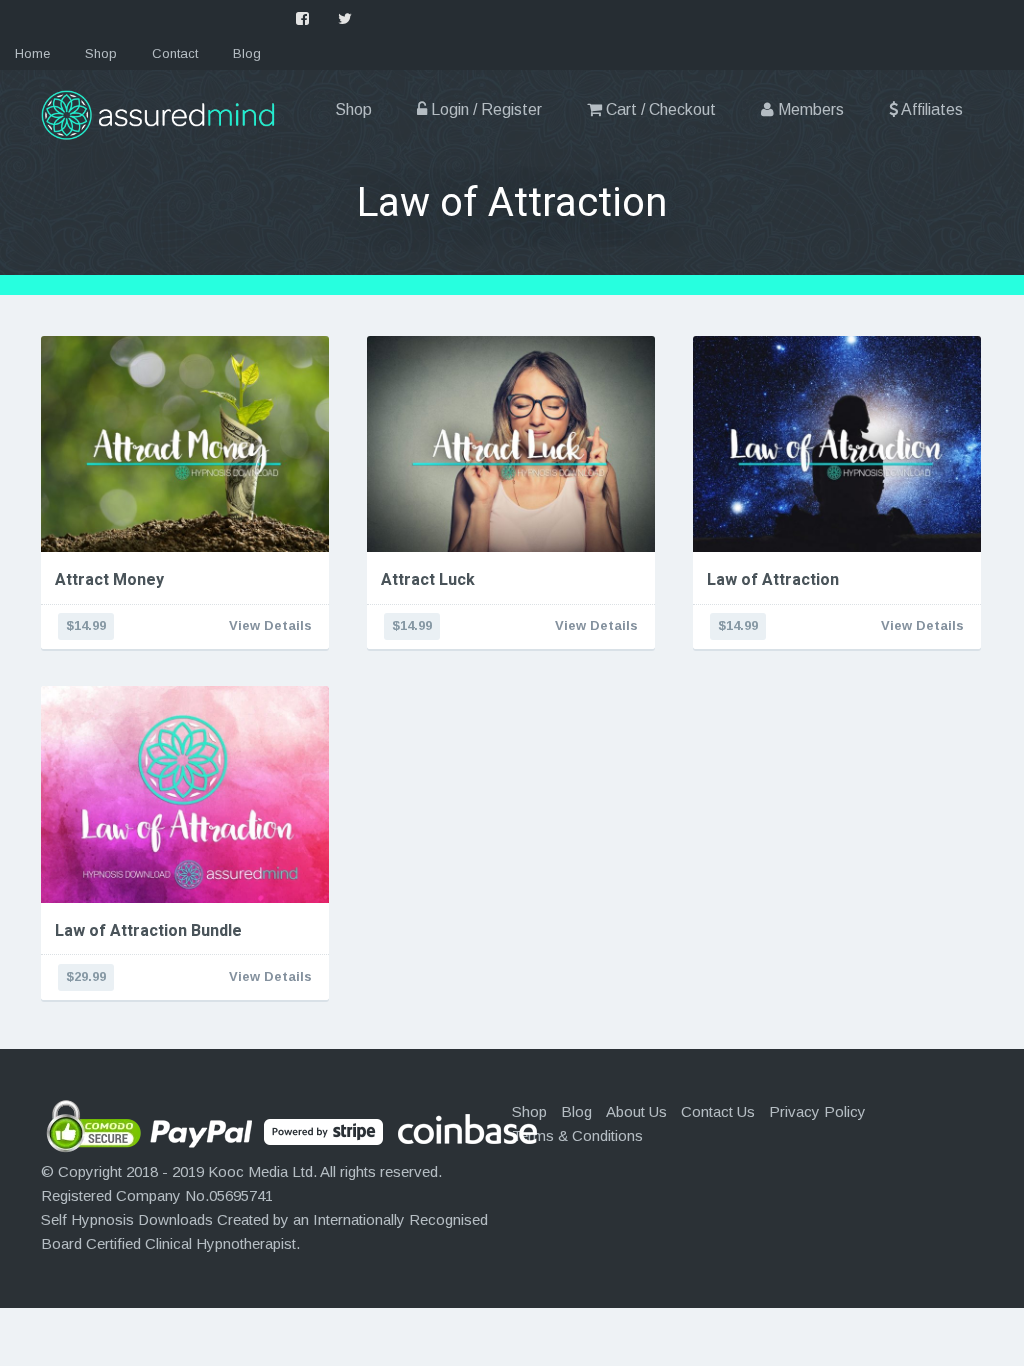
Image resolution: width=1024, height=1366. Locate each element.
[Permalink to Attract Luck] (511, 444)
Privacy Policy (817, 1111)
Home (32, 53)
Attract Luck (428, 580)
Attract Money (109, 580)
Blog (247, 53)
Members (809, 109)
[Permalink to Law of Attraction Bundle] (185, 794)
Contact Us (718, 1111)
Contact (175, 53)
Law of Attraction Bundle (148, 931)
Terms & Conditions (577, 1135)
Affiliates (930, 109)
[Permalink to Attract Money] (185, 444)
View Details (270, 625)
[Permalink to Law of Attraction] (837, 444)
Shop (101, 53)
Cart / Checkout (659, 109)
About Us (636, 1111)
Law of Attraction (773, 580)
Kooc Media (248, 1171)
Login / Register (484, 109)
